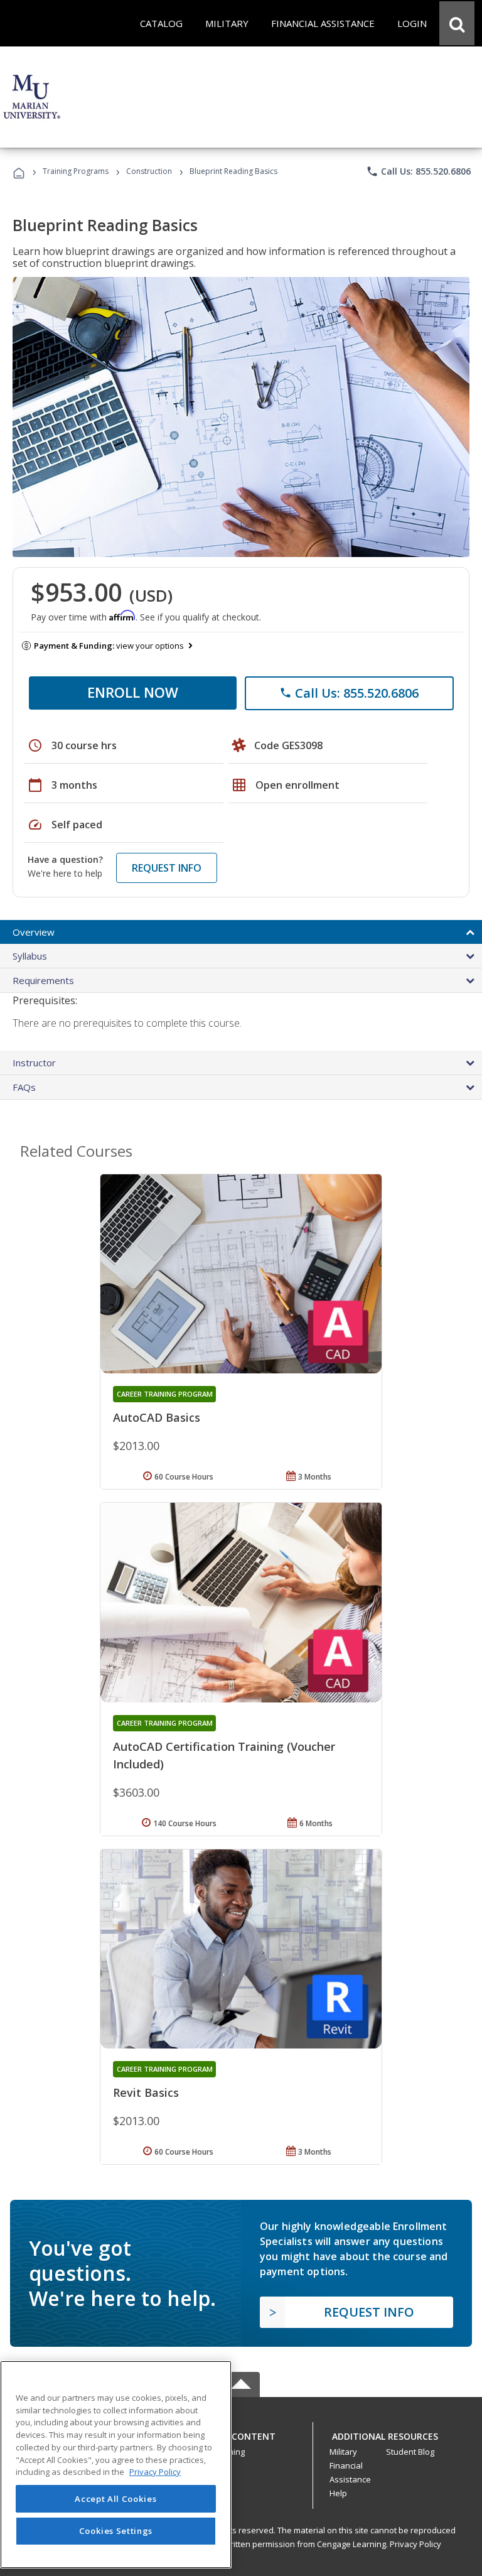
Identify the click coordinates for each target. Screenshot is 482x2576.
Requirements (43, 980)
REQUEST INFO (167, 868)
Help (338, 2493)
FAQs (24, 1087)
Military (343, 2452)
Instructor (34, 1063)
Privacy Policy (415, 2544)
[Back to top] (241, 2434)
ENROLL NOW (133, 692)
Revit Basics (146, 2092)
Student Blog (410, 2452)
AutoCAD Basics (157, 1417)
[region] (116, 2465)
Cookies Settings (116, 2531)
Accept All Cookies (115, 2499)
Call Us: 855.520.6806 (418, 171)
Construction (149, 171)
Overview (34, 932)
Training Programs (76, 171)
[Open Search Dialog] (457, 23)
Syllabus (30, 956)
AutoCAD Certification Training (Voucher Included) (224, 1755)
